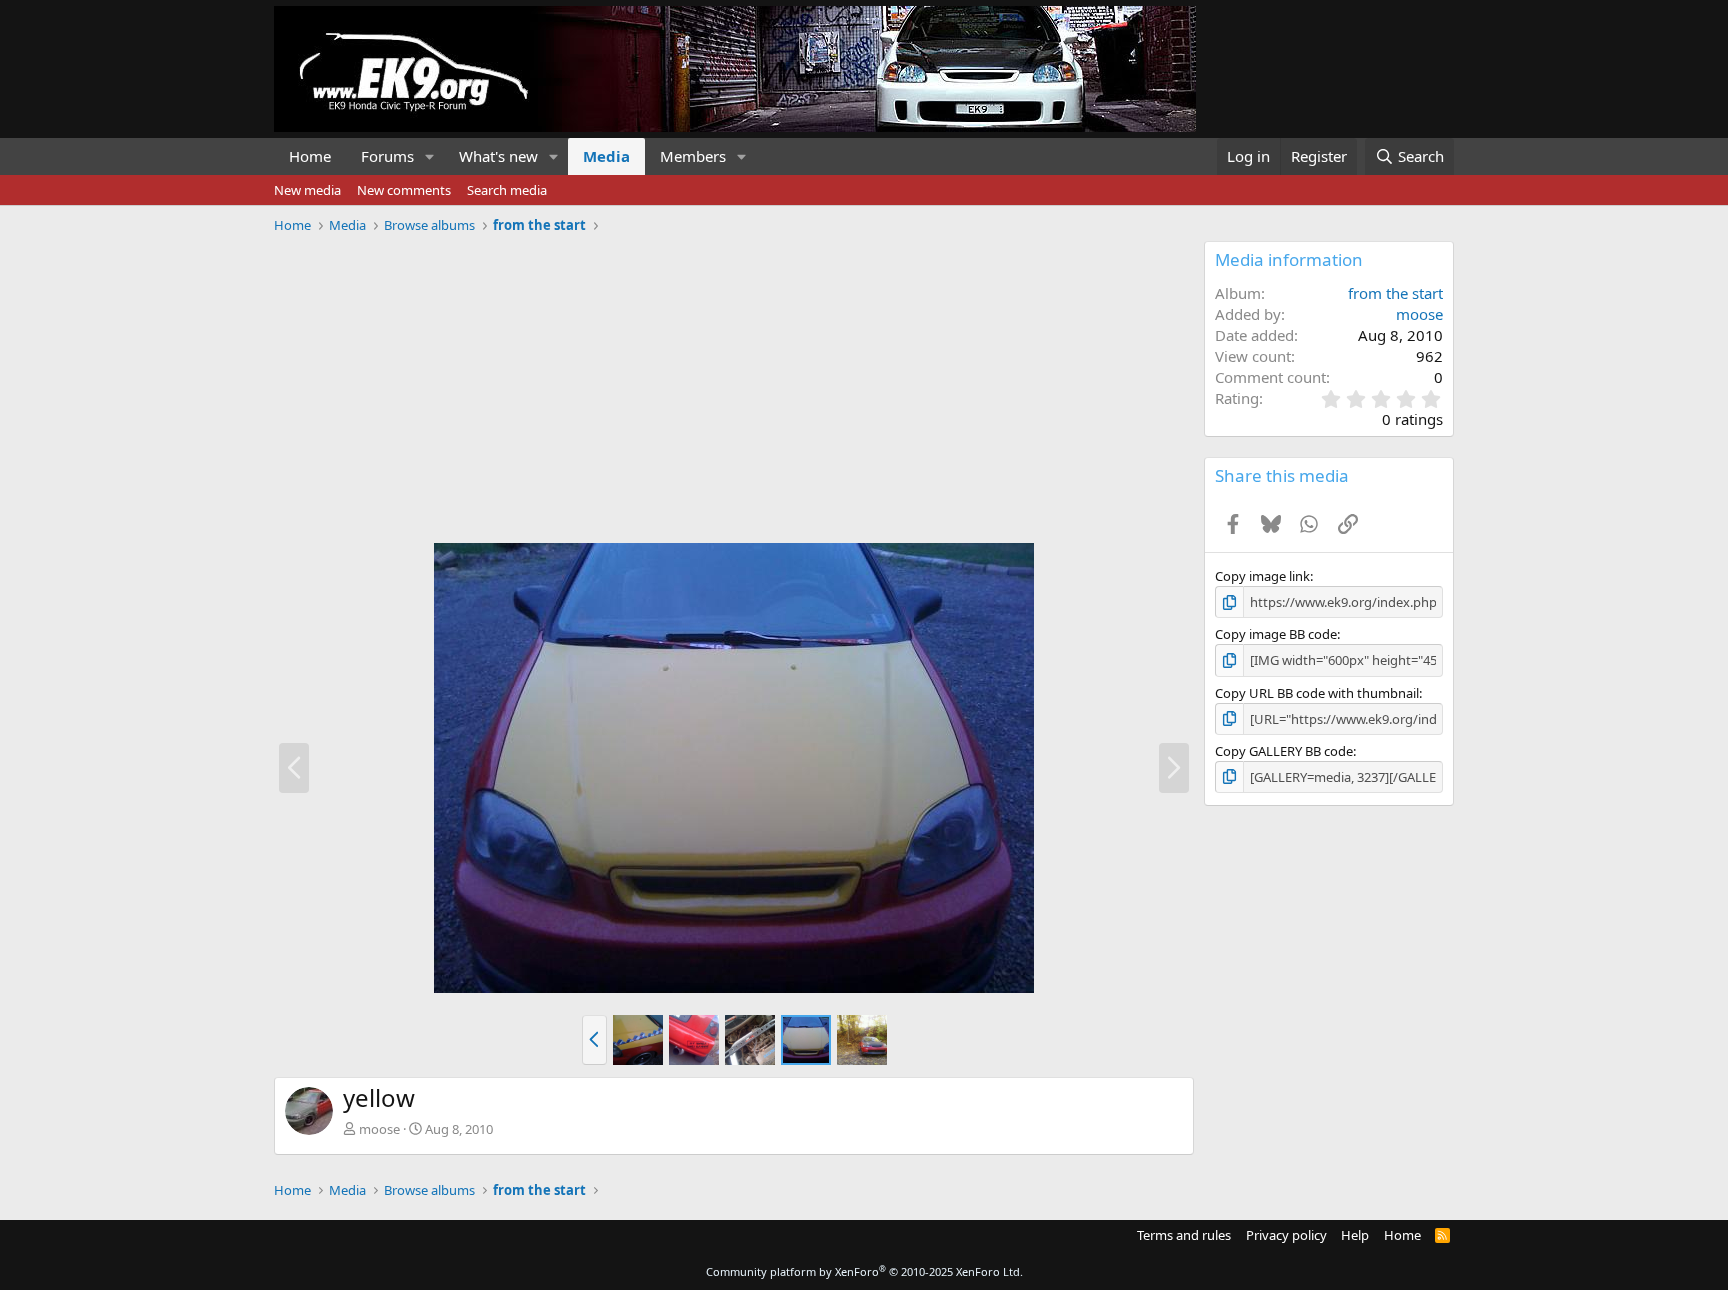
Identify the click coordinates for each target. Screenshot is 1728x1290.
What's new (498, 156)
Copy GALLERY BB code (1284, 751)
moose (379, 1129)
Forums (387, 156)
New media (307, 190)
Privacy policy (1286, 1235)
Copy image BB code (1276, 634)
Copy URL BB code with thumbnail (1317, 693)
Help (1355, 1235)
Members (693, 156)
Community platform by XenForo (864, 1271)
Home (310, 156)
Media (606, 156)
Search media (507, 190)
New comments (404, 190)
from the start (1395, 293)
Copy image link (1262, 576)
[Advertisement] (734, 381)
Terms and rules (1184, 1235)
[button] (430, 156)
